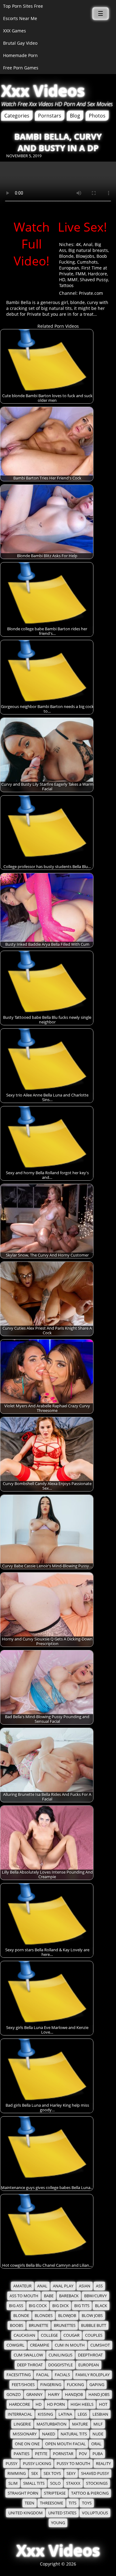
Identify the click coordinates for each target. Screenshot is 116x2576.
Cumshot (100, 2345)
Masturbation (52, 2424)
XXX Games (15, 31)
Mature (80, 2424)
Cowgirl (15, 2345)
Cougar (71, 2335)
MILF (98, 2424)
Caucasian (24, 2335)
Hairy (54, 2395)
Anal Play (63, 2286)
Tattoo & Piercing (90, 2493)
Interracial (20, 2414)
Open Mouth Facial (65, 2444)
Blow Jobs (92, 2316)
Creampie (40, 2345)
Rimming (17, 2473)
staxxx (73, 2483)
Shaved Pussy (94, 280)
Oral (96, 2444)
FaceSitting (19, 2375)
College (49, 2335)
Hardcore (97, 274)
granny (34, 2395)
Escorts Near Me (20, 18)
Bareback (69, 2296)
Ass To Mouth (24, 2296)
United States (62, 2513)
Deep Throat (30, 2365)
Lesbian (100, 2414)
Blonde (66, 256)
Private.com (91, 293)
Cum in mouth (70, 2345)
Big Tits (82, 2306)
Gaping (97, 2385)
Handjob (74, 2395)
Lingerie (22, 2424)
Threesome (52, 2503)
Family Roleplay (92, 2375)
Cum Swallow (28, 2355)
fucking (75, 2385)
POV (83, 2454)
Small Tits (34, 2483)
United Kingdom (26, 2513)
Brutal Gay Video (20, 43)
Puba (98, 2454)
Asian (85, 2286)
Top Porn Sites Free (23, 6)
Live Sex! (82, 227)
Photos (97, 116)
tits (73, 2503)
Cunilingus (60, 2355)
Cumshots (87, 262)
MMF (73, 280)
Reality (103, 2464)
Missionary (25, 2434)
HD (62, 280)
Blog (75, 116)
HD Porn (56, 2404)
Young (58, 2523)
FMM (81, 274)
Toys (87, 2503)
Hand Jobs (99, 2395)
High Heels (82, 2404)
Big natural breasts (88, 250)
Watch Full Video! (32, 244)
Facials (62, 2375)
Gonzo (14, 2395)
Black (101, 2306)
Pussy (11, 2464)
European (69, 268)
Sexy (71, 2473)
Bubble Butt (94, 2325)
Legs (82, 2414)
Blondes (44, 2316)
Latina (65, 2414)
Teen (30, 2503)
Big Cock (38, 2306)
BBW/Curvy (95, 2296)
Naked (49, 2434)
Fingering (51, 2385)
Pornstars (50, 116)
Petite (41, 2454)
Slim (13, 2483)
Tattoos (66, 285)
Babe (49, 2296)
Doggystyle (60, 2365)
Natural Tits (74, 2434)
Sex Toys (52, 2473)
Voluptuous (95, 2513)
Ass (99, 2286)
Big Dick (60, 2306)
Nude (98, 2434)
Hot (103, 2404)
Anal (88, 244)
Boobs (17, 2325)
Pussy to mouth (73, 2464)
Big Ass (16, 2306)
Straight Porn (23, 2493)
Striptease (55, 2493)
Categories (17, 116)
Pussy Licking (37, 2464)
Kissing (45, 2414)
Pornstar (63, 2454)
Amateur (22, 2286)
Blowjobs (85, 256)
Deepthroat (90, 2355)
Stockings (97, 2483)
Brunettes (65, 2325)
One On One (27, 2444)
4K (78, 244)
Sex (35, 2473)
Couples (94, 2335)
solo (55, 2483)
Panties (21, 2454)
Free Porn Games (21, 68)
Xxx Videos (43, 91)
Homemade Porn (20, 55)
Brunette (39, 2325)
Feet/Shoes (23, 2385)
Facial (43, 2375)
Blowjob (67, 2316)
